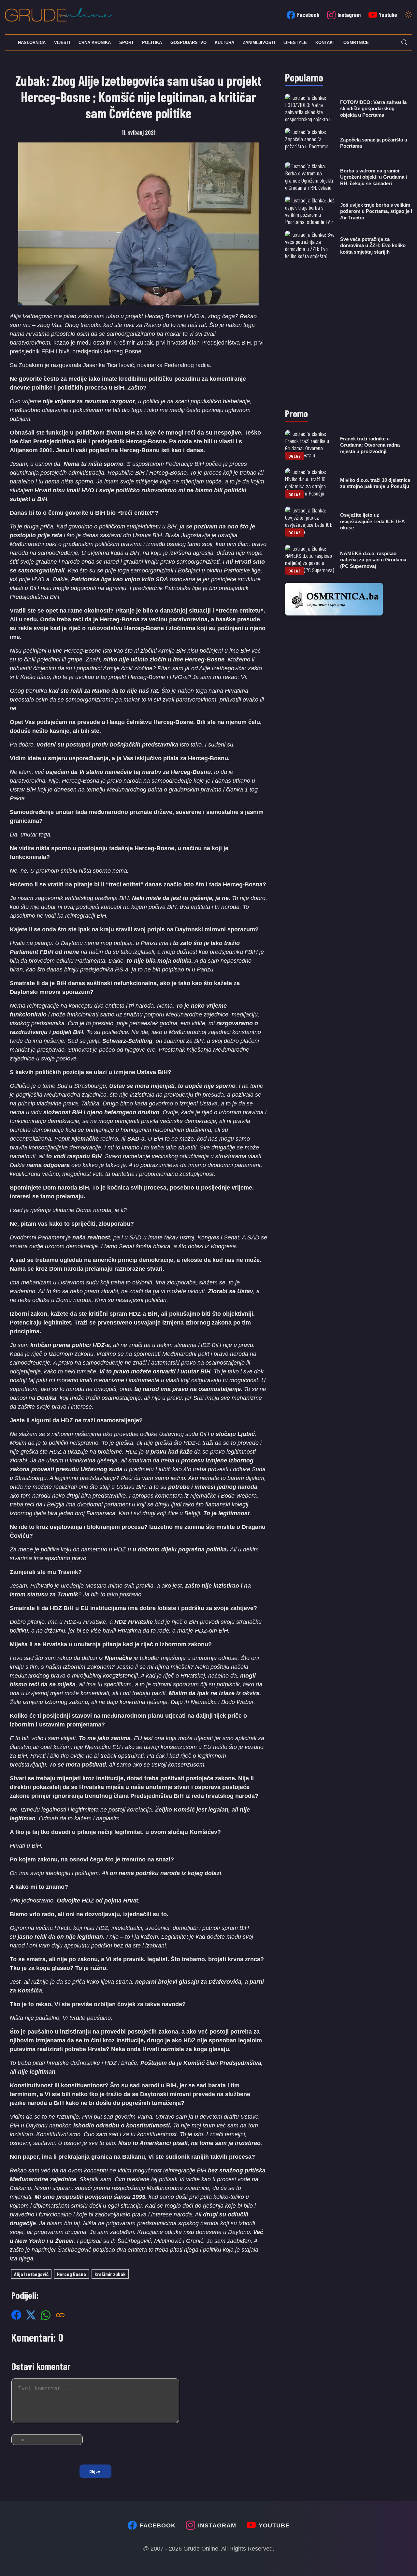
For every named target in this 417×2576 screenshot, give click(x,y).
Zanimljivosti (259, 43)
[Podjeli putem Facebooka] (16, 2315)
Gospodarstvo (188, 43)
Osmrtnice (356, 43)
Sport (127, 43)
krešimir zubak (110, 2274)
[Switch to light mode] (409, 15)
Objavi (95, 2471)
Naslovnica (32, 43)
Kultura (224, 43)
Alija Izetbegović (31, 2274)
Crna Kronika (95, 43)
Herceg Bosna (72, 2274)
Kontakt (325, 43)
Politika (152, 43)
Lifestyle (295, 43)
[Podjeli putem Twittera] (31, 2315)
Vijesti (62, 43)
